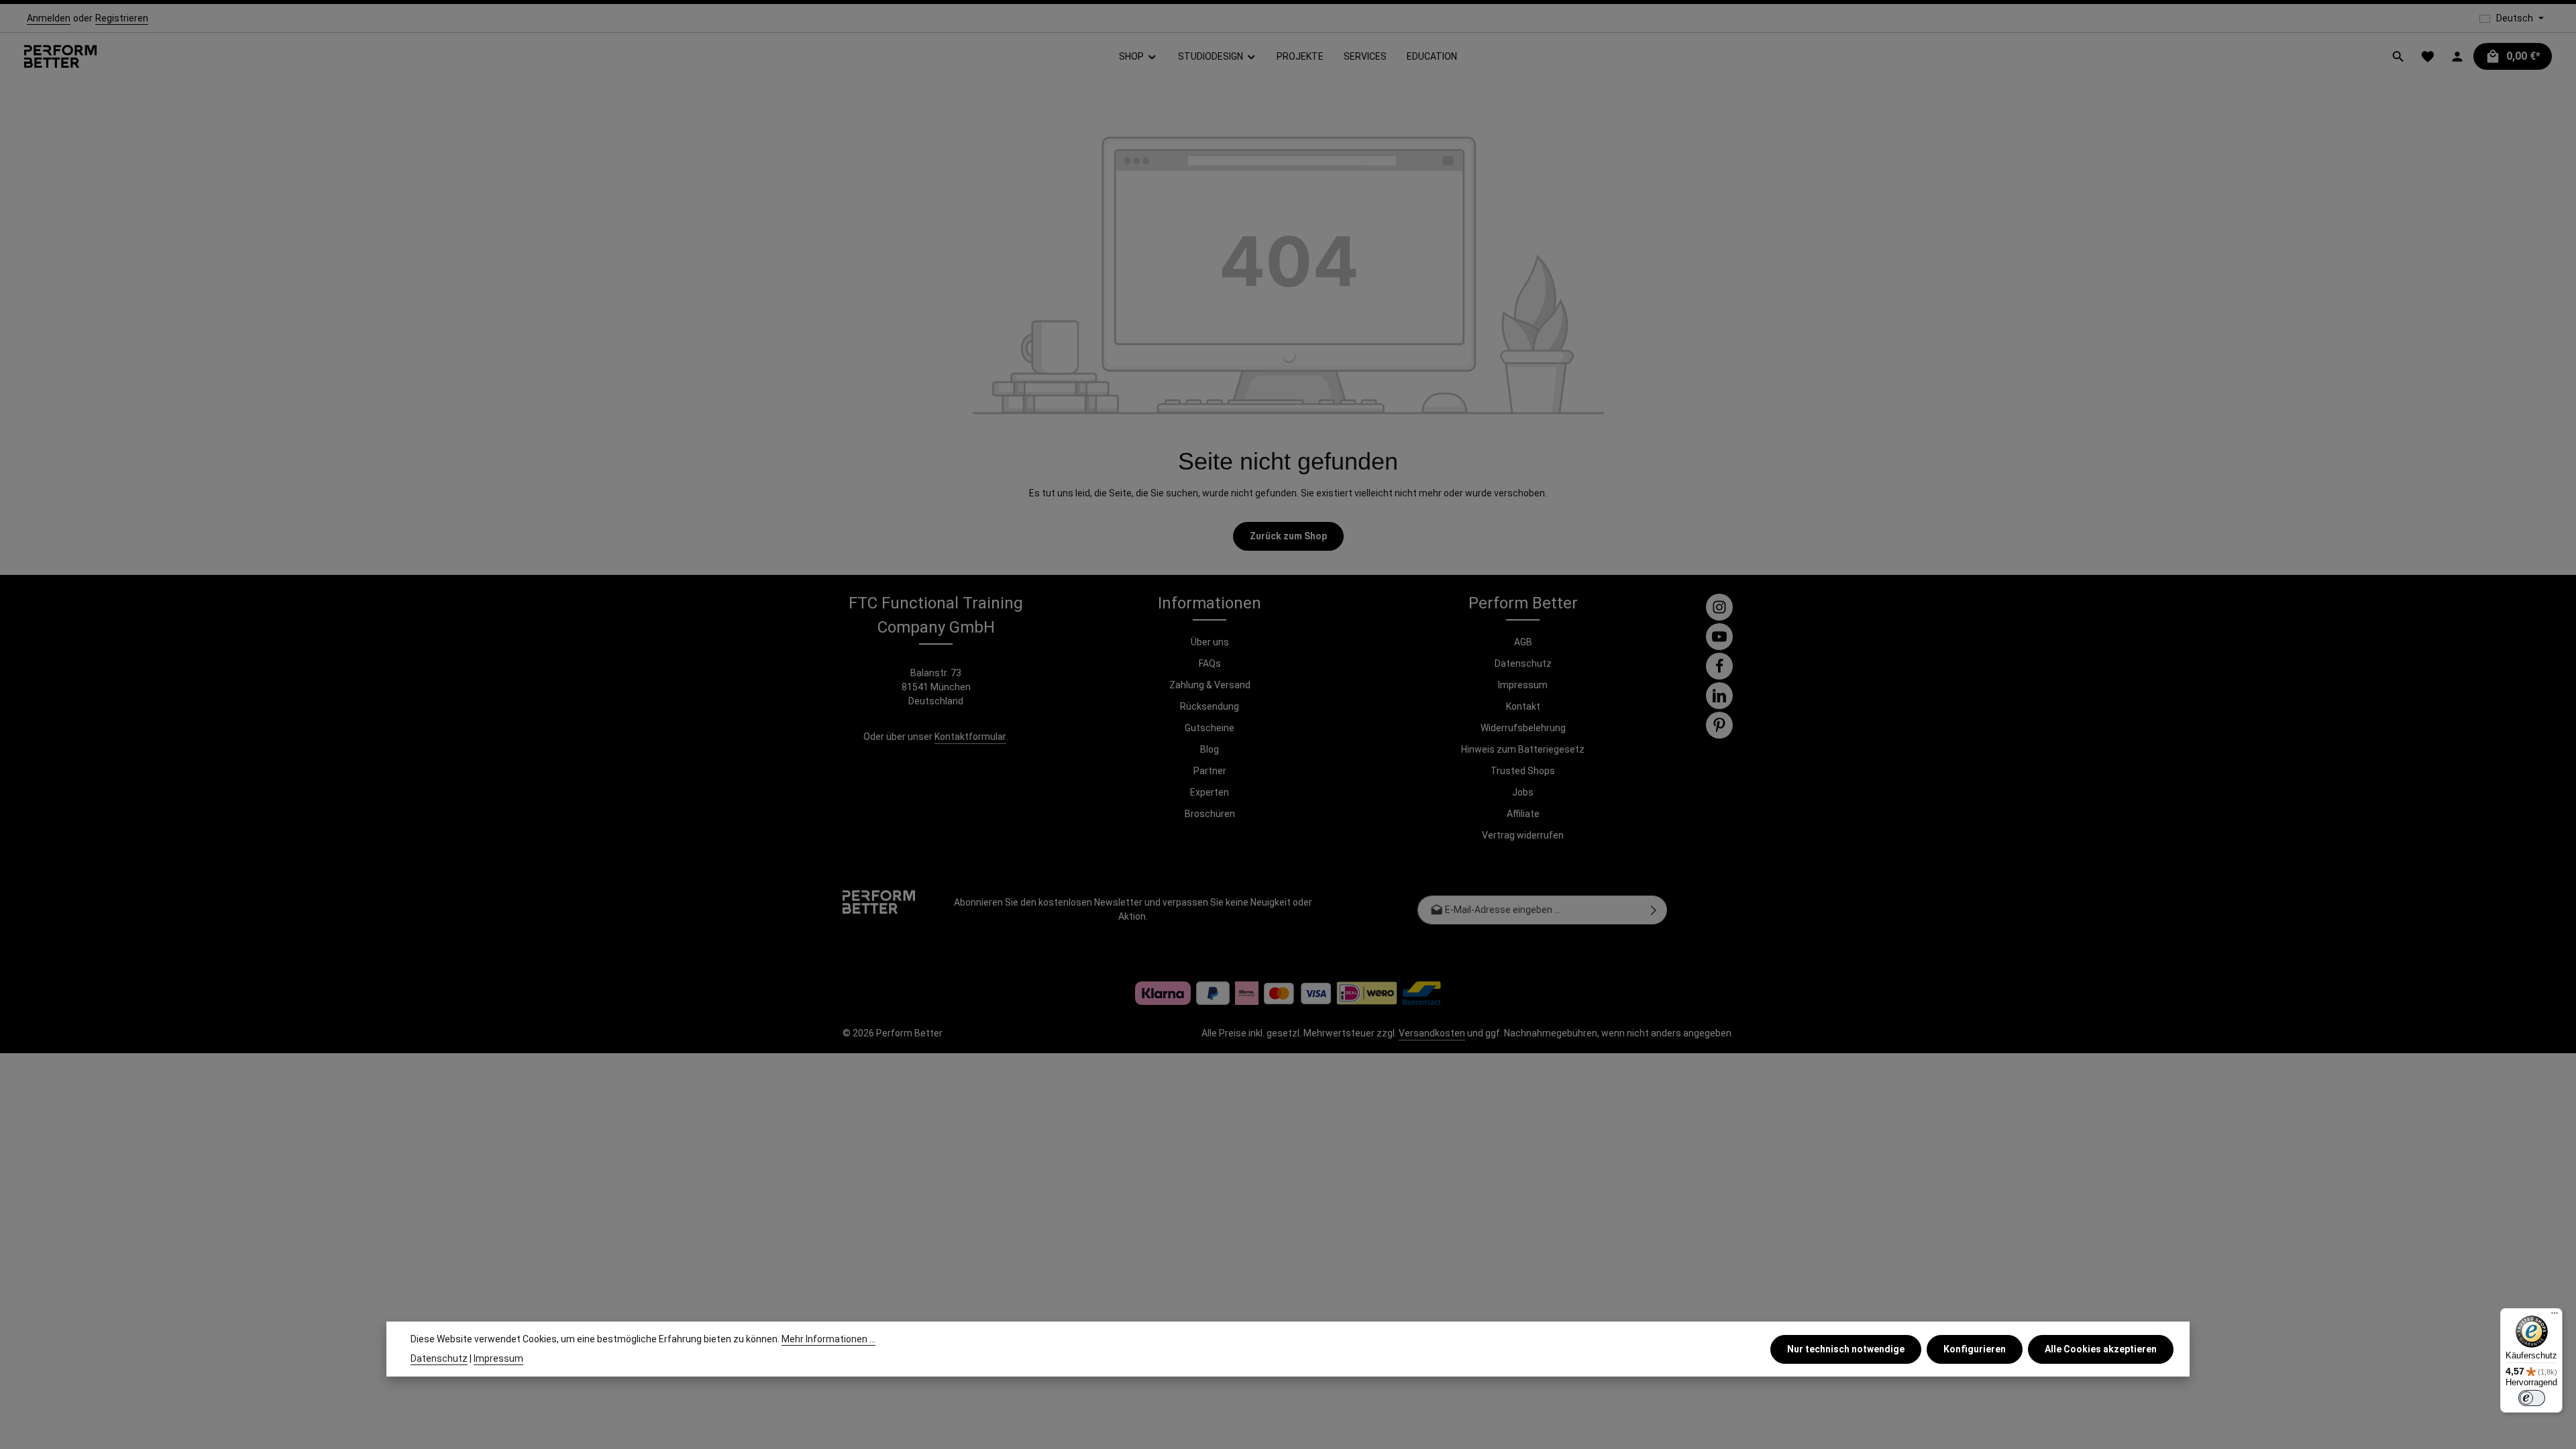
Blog (1210, 749)
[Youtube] (1719, 637)
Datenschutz (1523, 663)
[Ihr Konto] (2457, 56)
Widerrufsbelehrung (1523, 728)
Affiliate (1523, 814)
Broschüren (1210, 814)
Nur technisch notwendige (1846, 1349)
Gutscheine (1210, 728)
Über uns (1210, 642)
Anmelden (49, 18)
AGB (1523, 642)
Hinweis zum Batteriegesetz (1523, 749)
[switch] (2532, 1398)
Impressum (1523, 685)
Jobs (1523, 792)
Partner (1210, 771)
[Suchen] (2398, 56)
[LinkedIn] (1719, 696)
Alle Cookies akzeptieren (2101, 1349)
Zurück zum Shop (1288, 536)
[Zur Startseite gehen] (60, 57)
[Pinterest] (1719, 725)
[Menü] (2555, 1316)
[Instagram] (1719, 607)
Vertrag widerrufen (1523, 835)
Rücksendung (1210, 706)
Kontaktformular (970, 737)
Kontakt (1523, 706)
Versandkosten (1432, 1033)
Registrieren (122, 18)
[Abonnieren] (1654, 910)
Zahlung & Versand (1210, 685)
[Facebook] (1719, 666)
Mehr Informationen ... (828, 1339)
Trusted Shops (1523, 771)
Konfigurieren (1975, 1349)
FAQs (1210, 663)
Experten (1210, 792)
